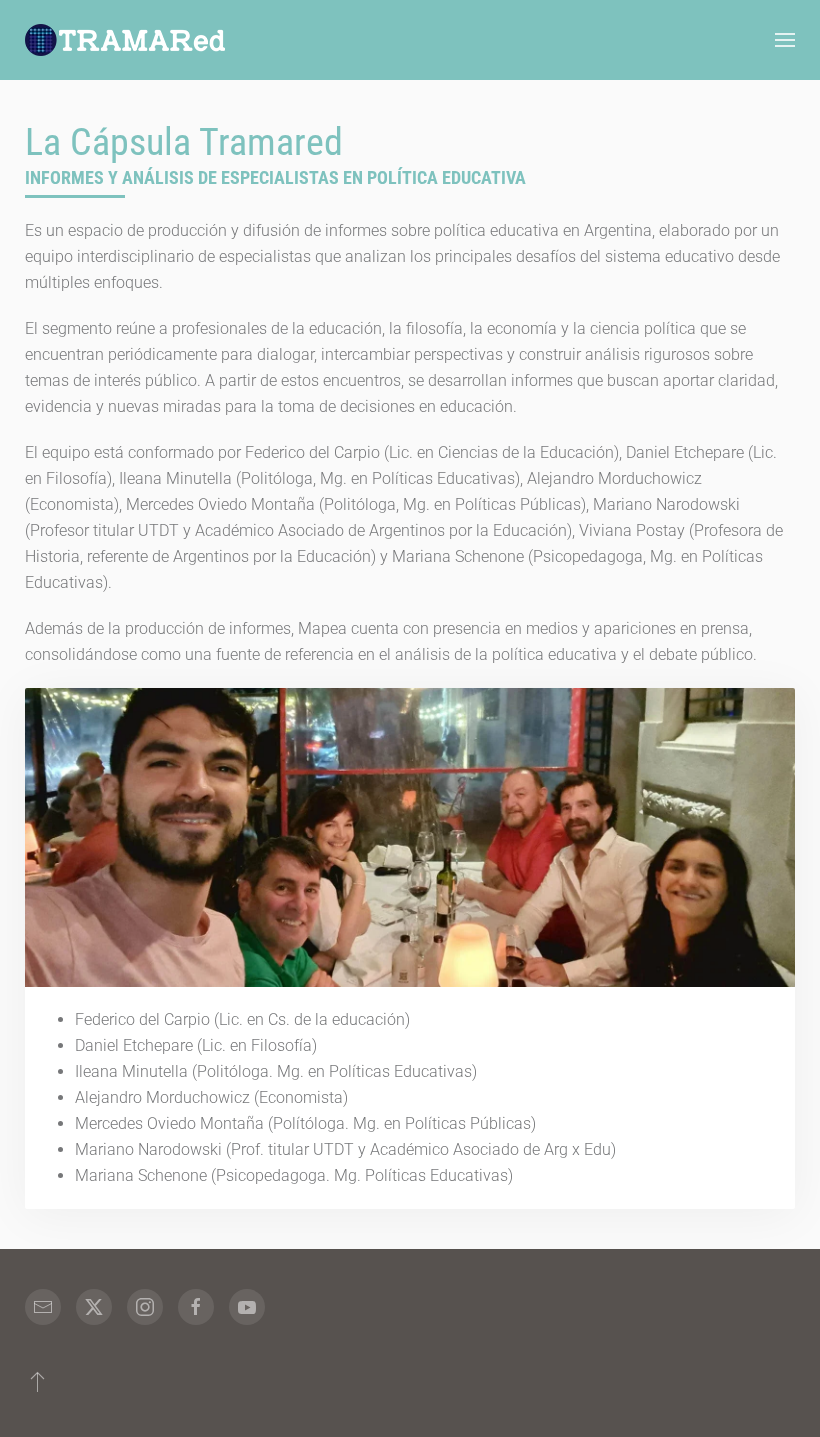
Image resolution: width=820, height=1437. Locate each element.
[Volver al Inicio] (125, 40)
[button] (785, 40)
